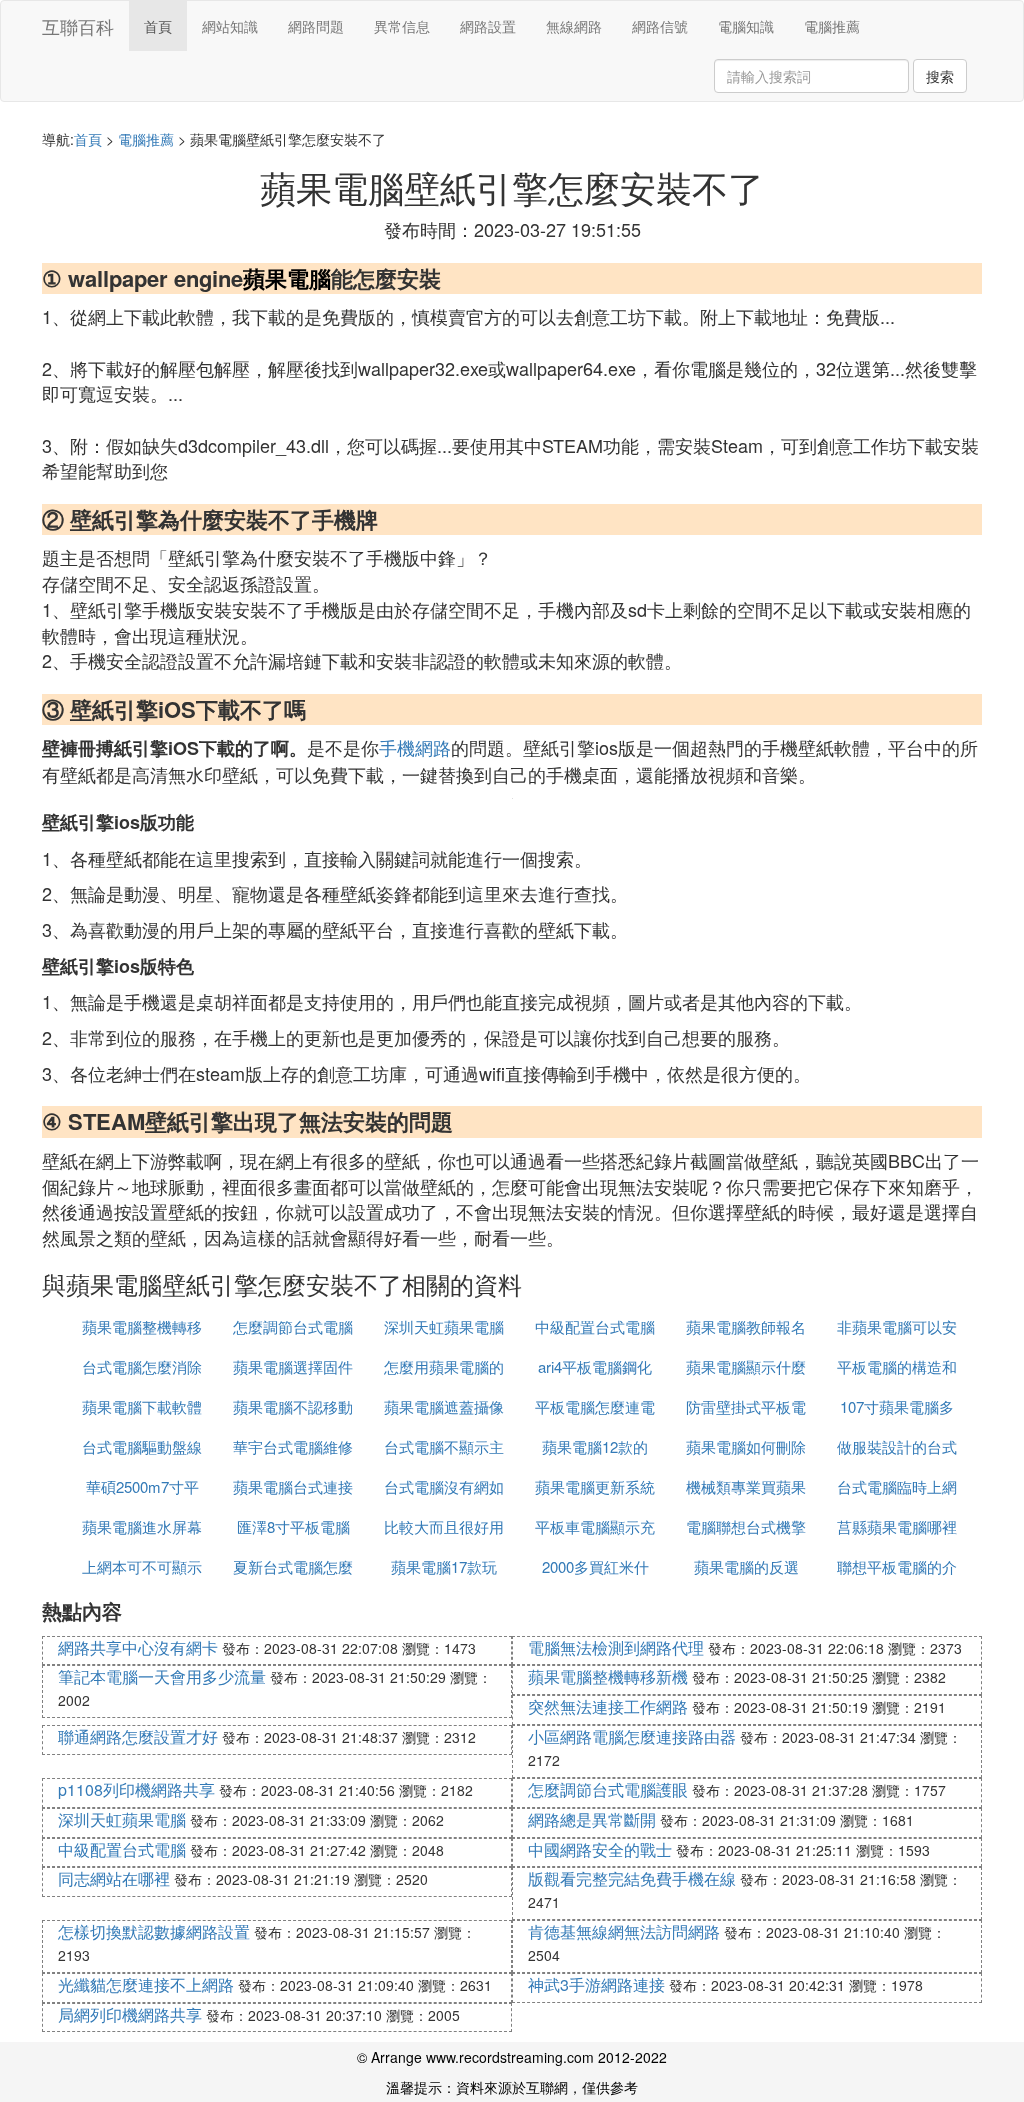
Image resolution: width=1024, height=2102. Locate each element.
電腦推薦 (832, 26)
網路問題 (316, 26)
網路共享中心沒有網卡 (138, 1647)
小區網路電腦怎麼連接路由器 (632, 1736)
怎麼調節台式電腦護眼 (608, 1789)
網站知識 (230, 26)
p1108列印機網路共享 (136, 1789)
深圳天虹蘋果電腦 (444, 1326)
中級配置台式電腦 (595, 1326)
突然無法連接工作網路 (608, 1706)
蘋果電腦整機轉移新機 (608, 1676)
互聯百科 (78, 26)
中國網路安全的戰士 (600, 1849)
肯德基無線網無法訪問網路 (624, 1931)
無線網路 (574, 26)
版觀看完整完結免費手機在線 (632, 1878)
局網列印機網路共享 (130, 2014)
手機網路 (415, 747)
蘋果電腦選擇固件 (293, 1366)
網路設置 (488, 26)
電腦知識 (746, 26)
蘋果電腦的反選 (746, 1566)
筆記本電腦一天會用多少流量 (162, 1676)
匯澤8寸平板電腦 (293, 1526)
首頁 (158, 26)
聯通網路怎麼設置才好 (138, 1736)
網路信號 (660, 26)
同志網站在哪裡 (114, 1878)
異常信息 (402, 26)
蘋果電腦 (287, 278)
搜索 (940, 76)
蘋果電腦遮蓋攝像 (444, 1406)
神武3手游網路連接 (596, 1984)
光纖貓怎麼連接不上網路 (146, 1984)
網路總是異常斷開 (592, 1819)
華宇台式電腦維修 (293, 1446)
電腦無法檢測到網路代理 (616, 1647)
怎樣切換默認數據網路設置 (154, 1931)
